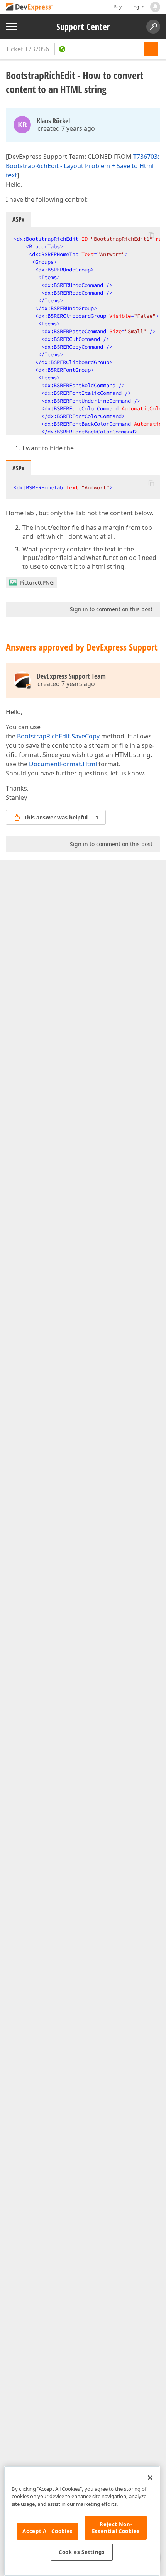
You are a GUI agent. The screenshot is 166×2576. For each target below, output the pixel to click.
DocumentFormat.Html (63, 764)
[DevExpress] (29, 8)
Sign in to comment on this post (111, 609)
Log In (138, 7)
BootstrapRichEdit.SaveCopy (58, 736)
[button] (151, 234)
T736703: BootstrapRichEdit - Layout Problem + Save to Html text (82, 166)
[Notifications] (155, 7)
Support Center (83, 27)
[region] (82, 2521)
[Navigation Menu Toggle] (12, 27)
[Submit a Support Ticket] (151, 49)
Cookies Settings (82, 2552)
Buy (118, 7)
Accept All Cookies (48, 2531)
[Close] (150, 2478)
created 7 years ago (66, 128)
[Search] (153, 27)
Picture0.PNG (37, 582)
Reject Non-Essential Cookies (116, 2528)
